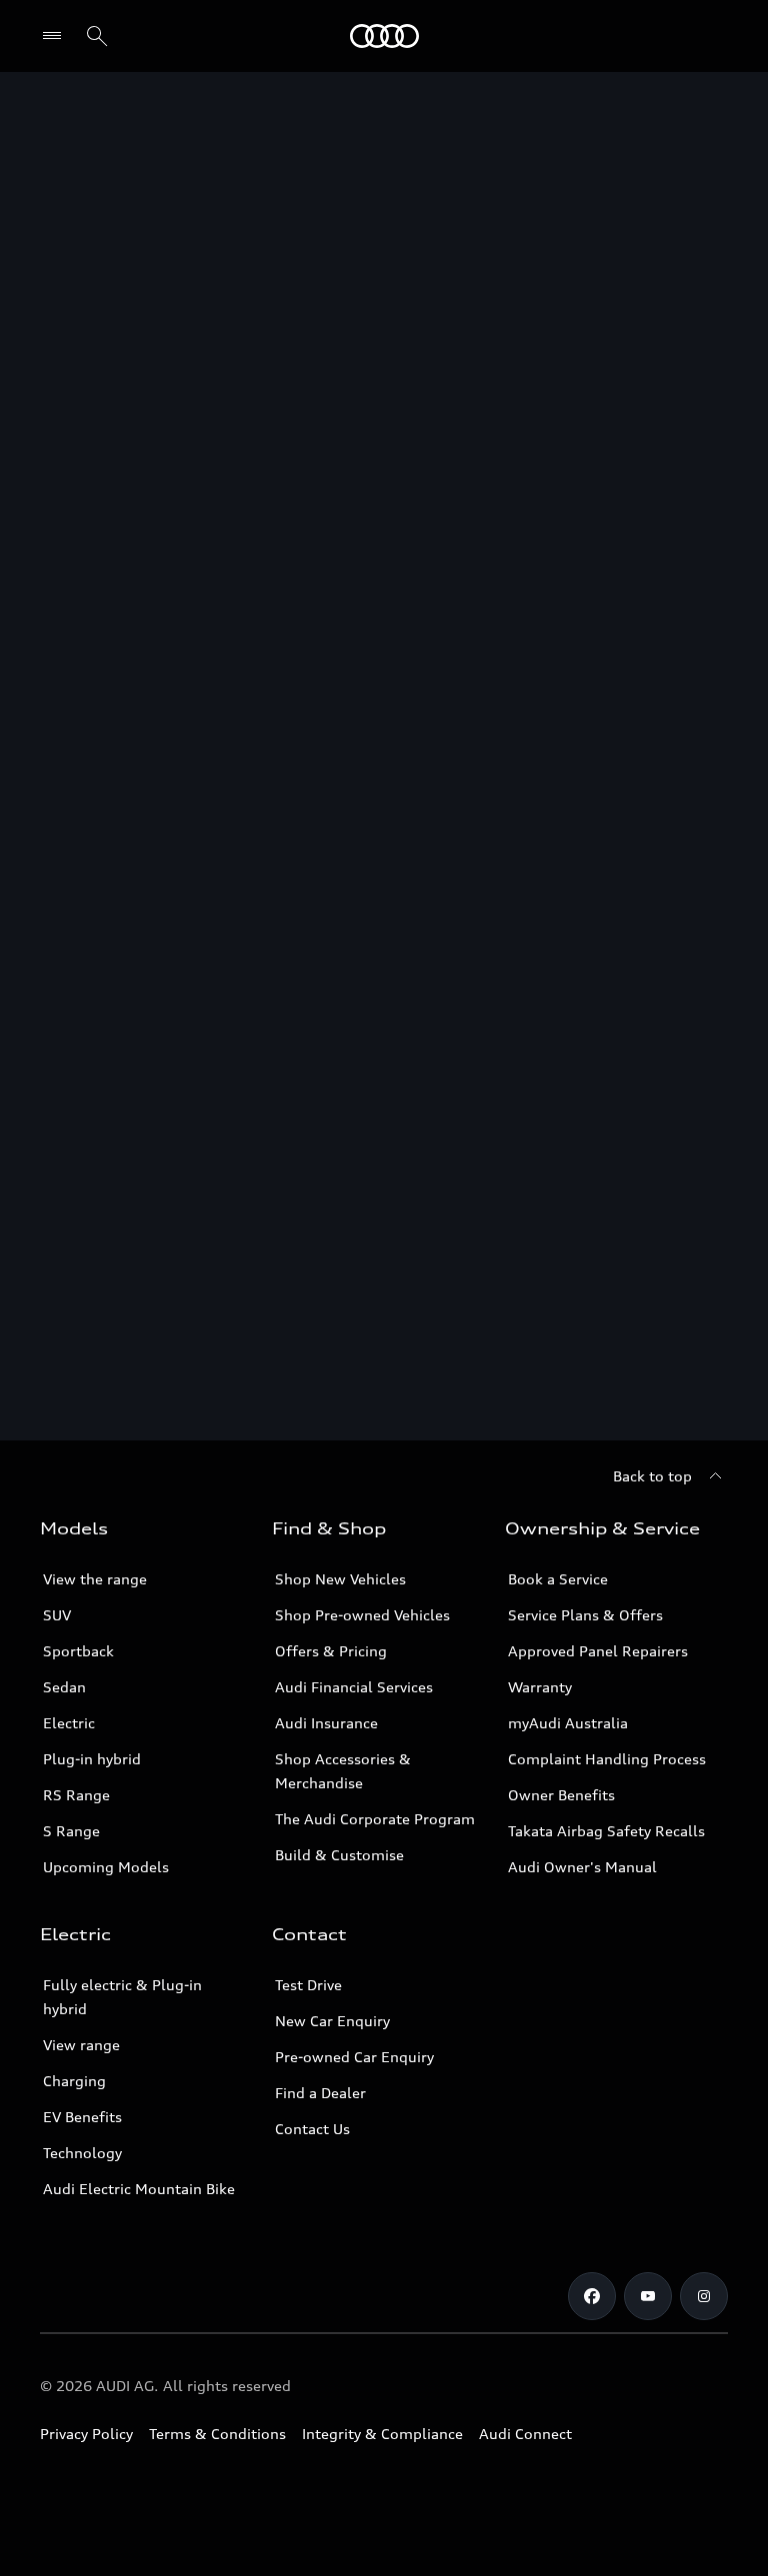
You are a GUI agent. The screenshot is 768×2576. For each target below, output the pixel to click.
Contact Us (312, 2129)
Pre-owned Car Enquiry (354, 2057)
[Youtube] (648, 2296)
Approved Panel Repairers (598, 1651)
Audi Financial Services (354, 1687)
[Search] (97, 36)
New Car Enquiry (332, 2021)
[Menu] (384, 36)
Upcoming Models (106, 1867)
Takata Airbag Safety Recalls (606, 1831)
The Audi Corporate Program (375, 1819)
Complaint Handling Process (607, 1759)
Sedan (64, 1687)
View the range (95, 1579)
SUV (57, 1615)
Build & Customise (339, 1855)
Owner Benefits (561, 1795)
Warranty (540, 1687)
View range (81, 2045)
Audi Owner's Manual (582, 1867)
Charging (74, 2081)
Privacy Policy (86, 2434)
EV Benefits (82, 2117)
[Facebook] (592, 2296)
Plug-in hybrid (92, 1759)
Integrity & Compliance (382, 2434)
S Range (71, 1831)
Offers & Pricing (331, 1651)
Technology (82, 2153)
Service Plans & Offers (585, 1615)
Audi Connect (525, 2434)
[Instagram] (704, 2296)
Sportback (78, 1651)
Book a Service (558, 1579)
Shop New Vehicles (340, 1579)
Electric (69, 1723)
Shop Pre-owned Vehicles (362, 1615)
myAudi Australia (568, 1723)
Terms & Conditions (217, 2434)
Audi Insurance (326, 1723)
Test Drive (308, 1985)
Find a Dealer (320, 2093)
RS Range (76, 1795)
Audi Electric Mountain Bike (139, 2189)
